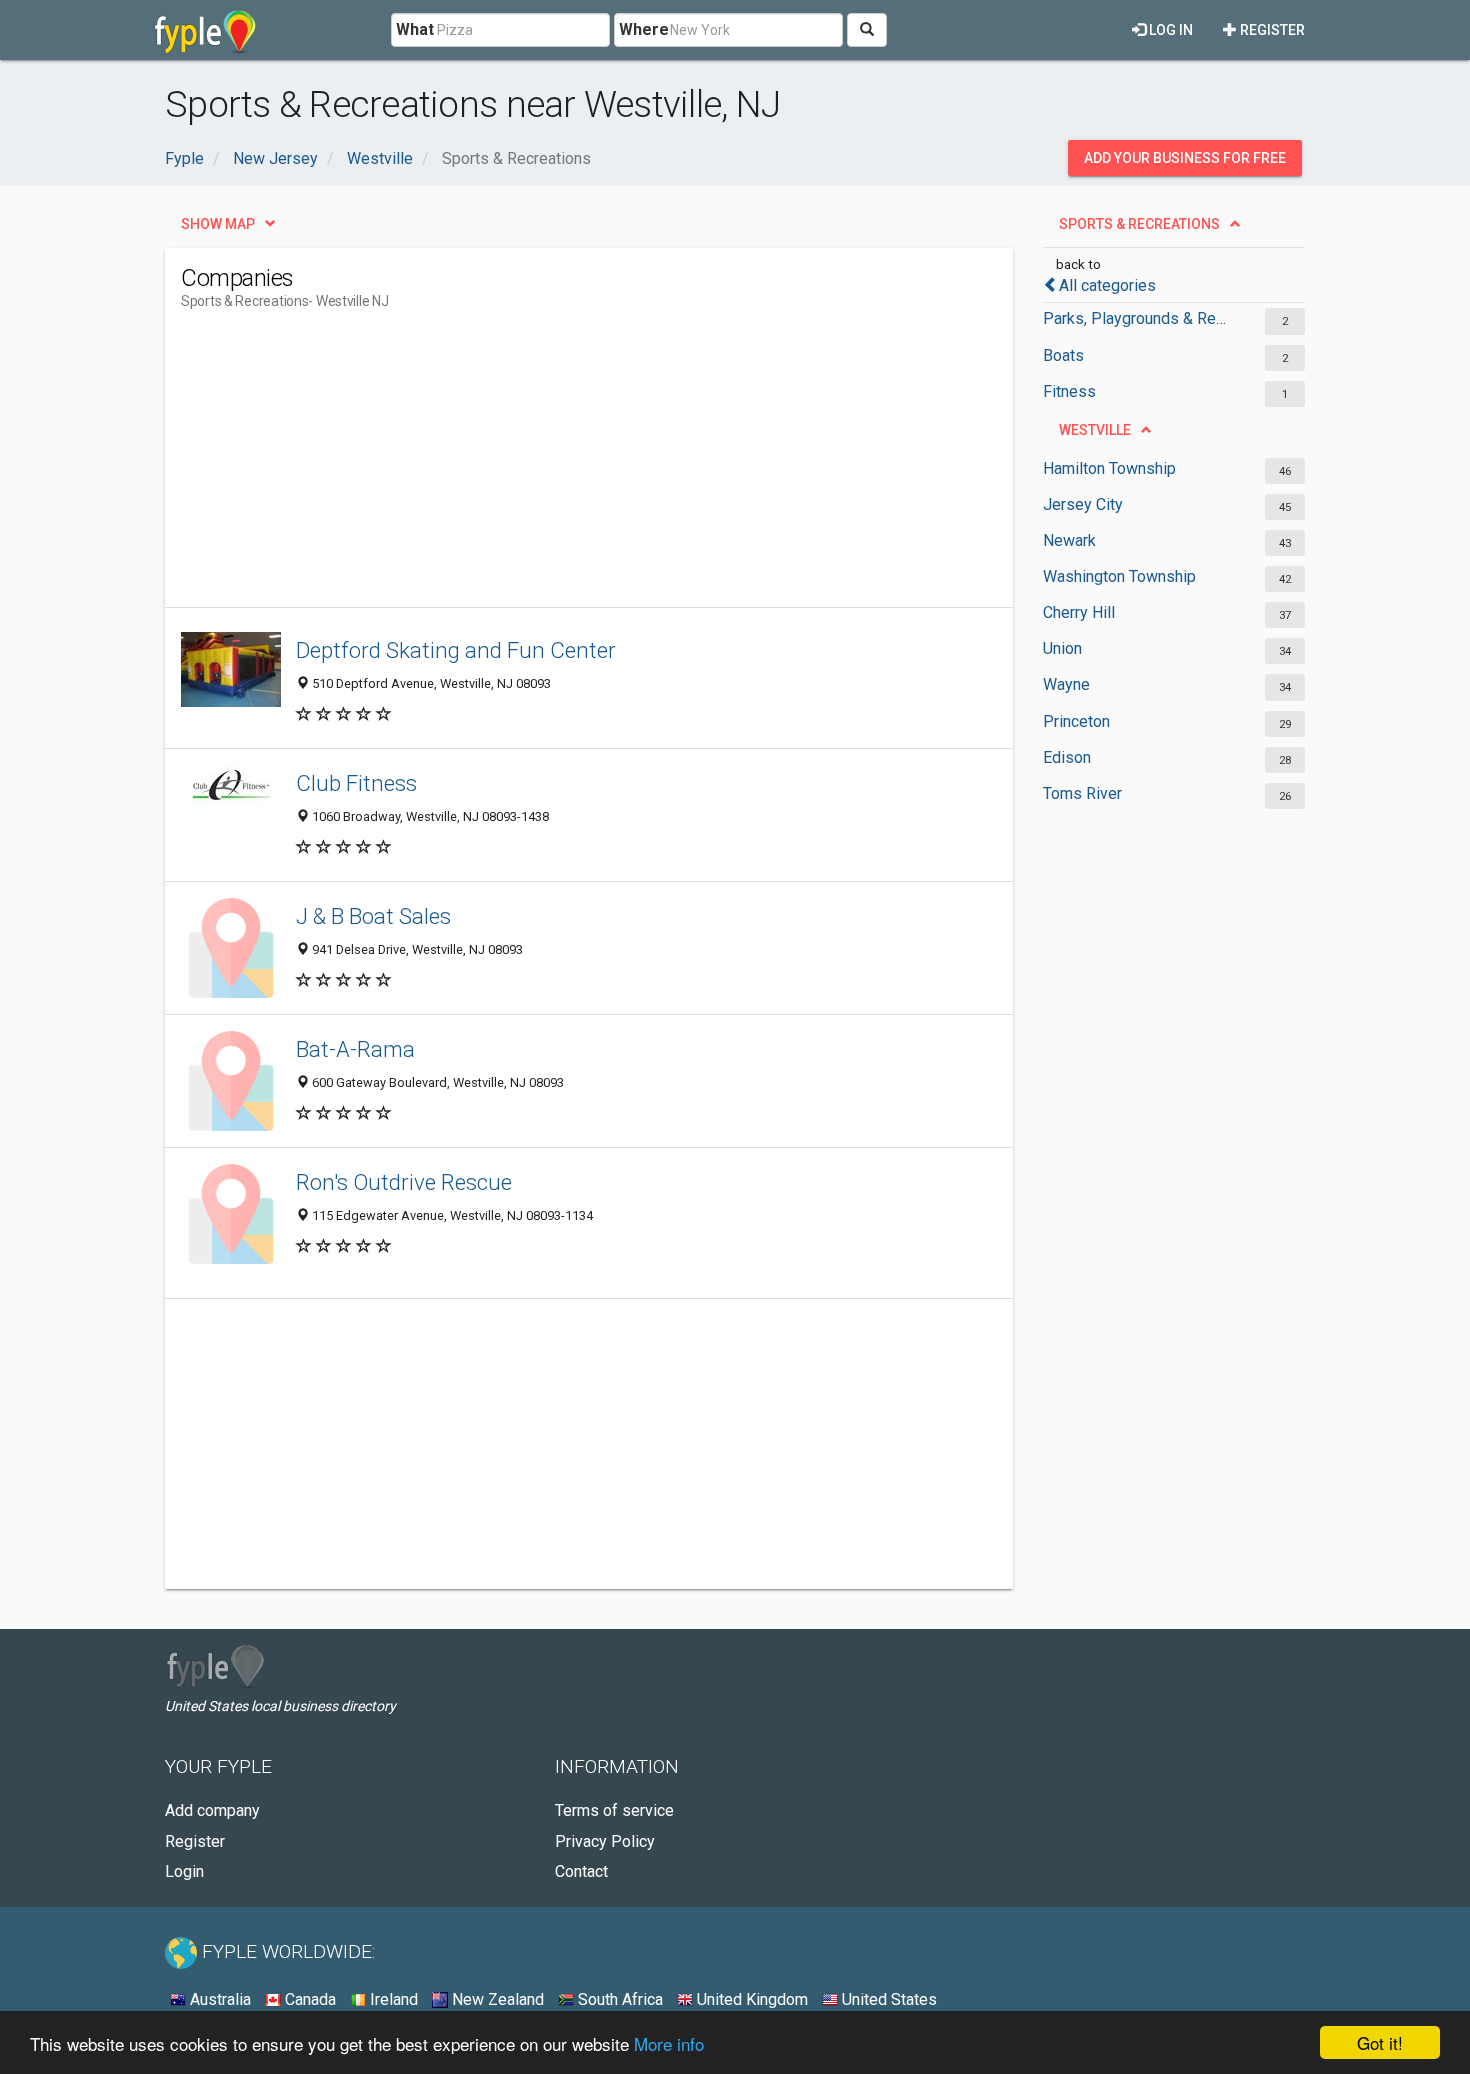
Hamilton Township (1109, 468)
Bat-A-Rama (355, 1049)
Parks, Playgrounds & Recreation (1137, 318)
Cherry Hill (1079, 612)
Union (1062, 648)
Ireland (392, 1999)
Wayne (1066, 684)
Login (184, 1871)
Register (1271, 30)
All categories (1107, 285)
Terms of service (614, 1810)
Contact (581, 1871)
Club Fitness (356, 783)
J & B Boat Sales (373, 916)
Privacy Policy (605, 1841)
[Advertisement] (545, 467)
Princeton (1076, 721)
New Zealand (496, 1999)
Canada (308, 1999)
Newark (1069, 540)
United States (887, 1999)
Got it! (1380, 2042)
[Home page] (205, 30)
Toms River (1082, 793)
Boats (1063, 355)
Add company (212, 1810)
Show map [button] (218, 224)
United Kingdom (750, 1999)
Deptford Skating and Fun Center (456, 650)
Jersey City (1083, 504)
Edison (1067, 757)
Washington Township (1119, 576)
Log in (1169, 30)
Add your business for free (1185, 158)
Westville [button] (1095, 430)
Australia (218, 1999)
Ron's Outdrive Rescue (404, 1182)
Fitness (1069, 391)
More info (669, 2043)
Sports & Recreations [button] (1139, 224)
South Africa (618, 1999)
